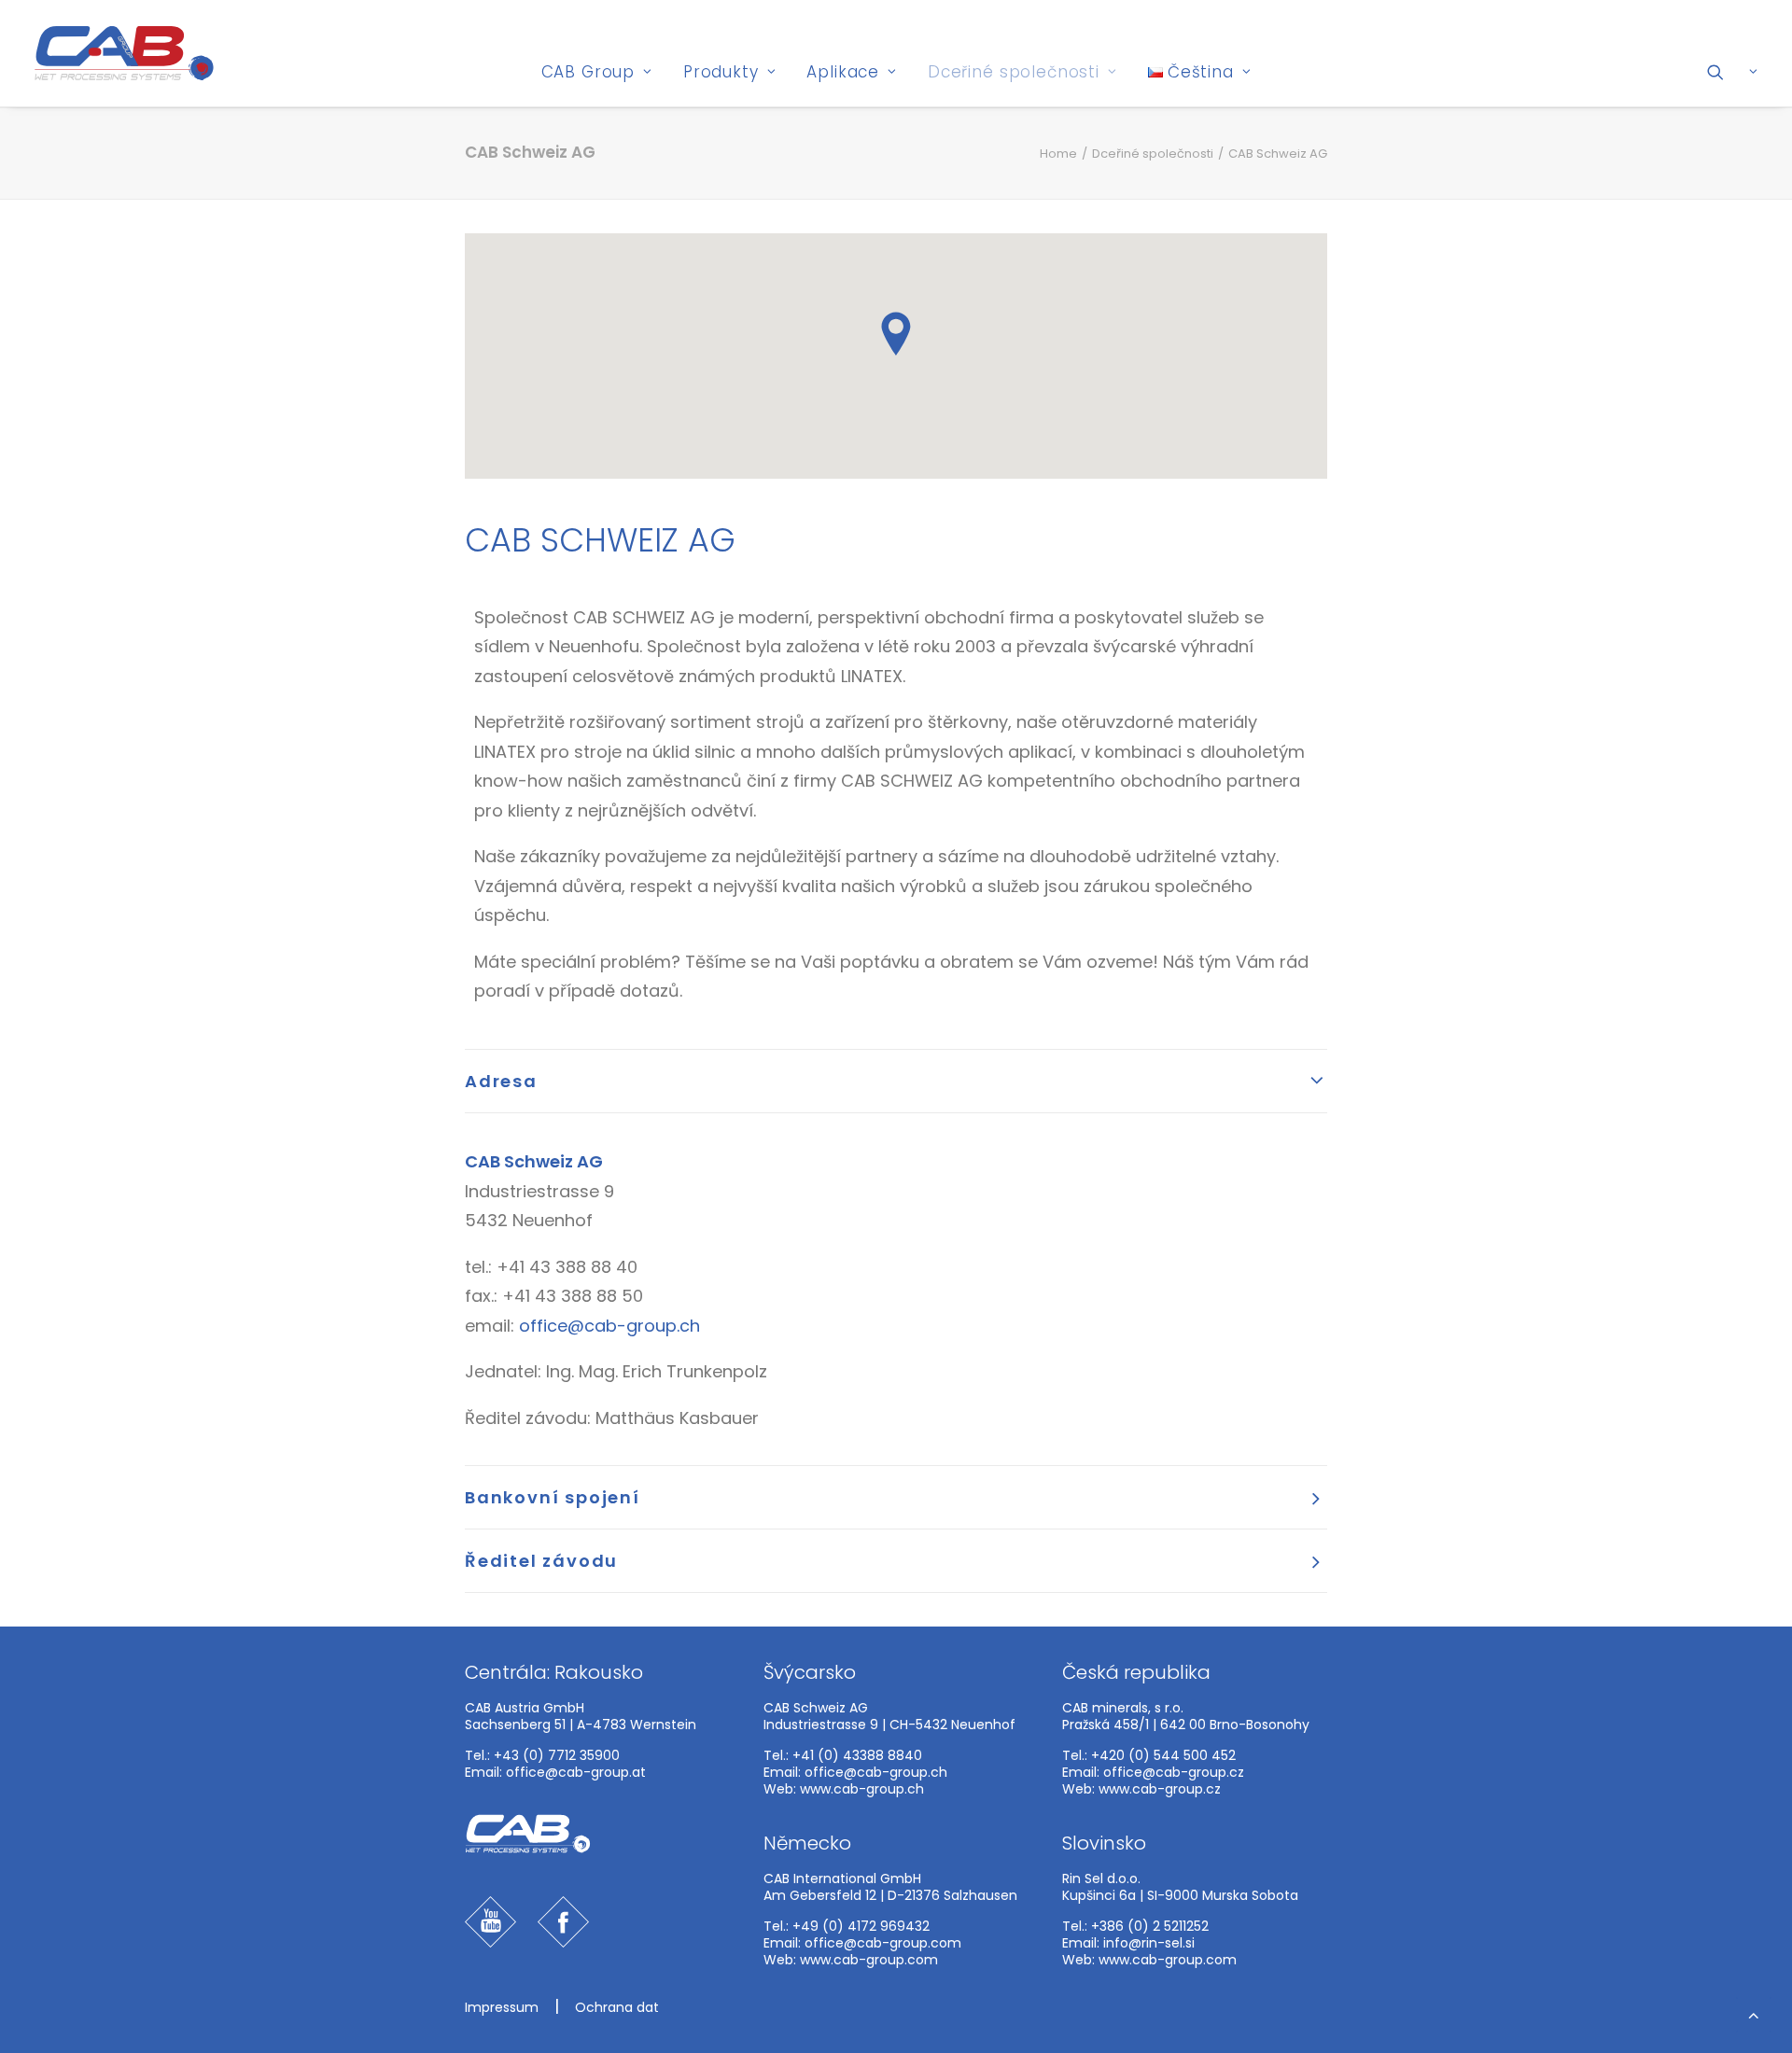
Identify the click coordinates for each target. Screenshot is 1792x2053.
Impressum (502, 2007)
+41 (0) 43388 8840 (857, 1755)
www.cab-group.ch (862, 1789)
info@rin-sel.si (1149, 1943)
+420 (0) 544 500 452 (1163, 1755)
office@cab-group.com (883, 1943)
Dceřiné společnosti (1014, 72)
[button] (1733, 72)
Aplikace (843, 72)
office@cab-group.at (576, 1772)
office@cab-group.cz (1174, 1772)
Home (1058, 154)
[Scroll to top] (1754, 2013)
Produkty (721, 72)
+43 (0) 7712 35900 (557, 1755)
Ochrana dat (617, 2007)
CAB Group (588, 72)
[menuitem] (597, 72)
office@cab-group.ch (609, 1326)
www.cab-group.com (869, 1960)
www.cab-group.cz (1160, 1789)
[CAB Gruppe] (124, 53)
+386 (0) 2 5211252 (1150, 1926)
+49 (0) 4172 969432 (861, 1926)
